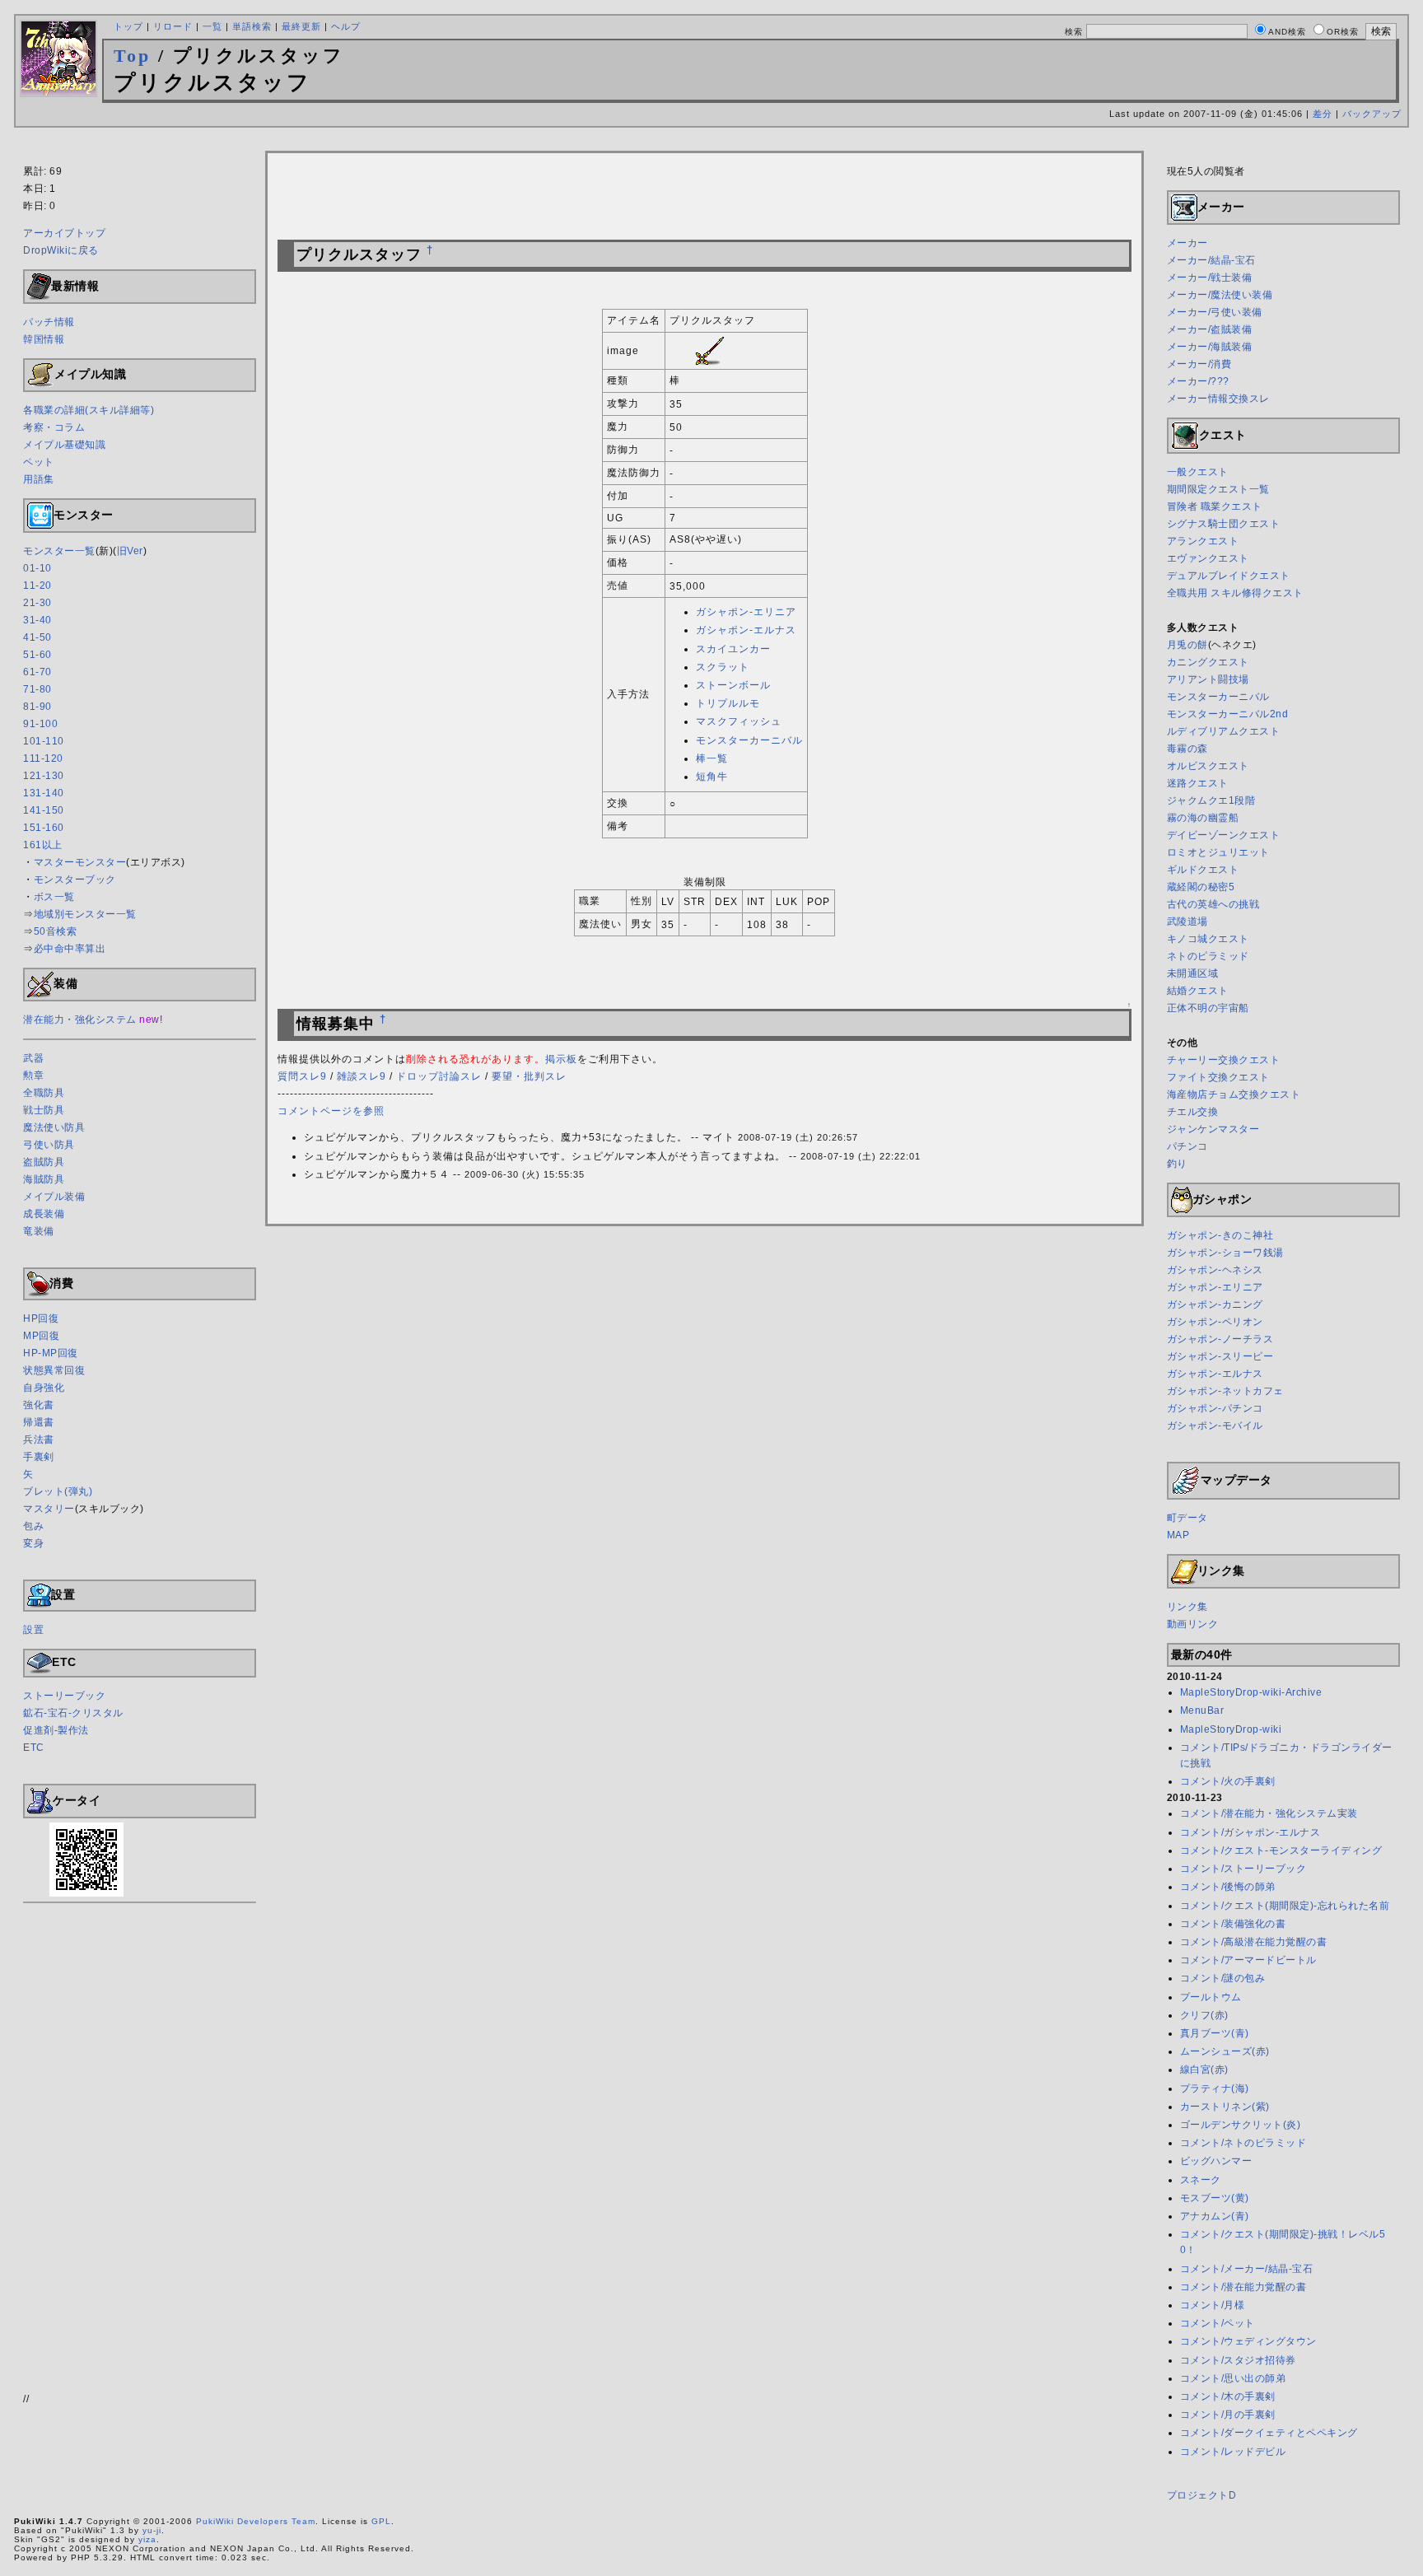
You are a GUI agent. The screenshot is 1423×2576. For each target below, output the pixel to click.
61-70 (37, 672)
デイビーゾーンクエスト (1224, 835)
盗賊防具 (44, 1162)
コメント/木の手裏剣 (1228, 2396)
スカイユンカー (733, 649)
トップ (128, 26)
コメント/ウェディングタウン (1248, 2341)
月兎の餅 (1187, 645)
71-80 (37, 689)
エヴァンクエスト (1208, 558)
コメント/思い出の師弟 (1233, 2378)
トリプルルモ (728, 703)
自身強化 (44, 1388)
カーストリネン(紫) (1225, 2107)
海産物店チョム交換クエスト (1234, 1094)
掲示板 (561, 1059)
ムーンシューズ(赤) (1225, 2051)
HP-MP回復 (51, 1353)
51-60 (37, 655)
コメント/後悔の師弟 (1228, 1887)
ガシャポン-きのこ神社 (1220, 1235)
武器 (33, 1058)
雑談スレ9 (362, 1076)
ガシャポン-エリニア (746, 612)
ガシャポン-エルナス (746, 630)
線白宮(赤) (1204, 2070)
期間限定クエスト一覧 (1218, 489)
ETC (34, 1748)
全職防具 (44, 1093)
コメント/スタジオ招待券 (1238, 2360)
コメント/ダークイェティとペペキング (1269, 2433)
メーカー (1187, 243)
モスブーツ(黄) (1215, 2198)
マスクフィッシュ (739, 721)
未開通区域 (1193, 973)
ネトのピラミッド (1208, 956)
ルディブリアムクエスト (1224, 731)
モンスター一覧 (59, 551)
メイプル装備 (54, 1197)
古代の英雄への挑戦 (1213, 904)
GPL (381, 2521)
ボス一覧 (54, 897)
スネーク (1201, 2180)
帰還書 (39, 1422)
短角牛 (712, 777)
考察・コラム (54, 427)
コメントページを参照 (331, 1111)
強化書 (39, 1405)
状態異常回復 (54, 1370)
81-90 (37, 707)
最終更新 (301, 26)
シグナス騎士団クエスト (1224, 524)
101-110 (44, 741)
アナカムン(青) (1215, 2216)
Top (132, 56)
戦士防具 (44, 1110)
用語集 (39, 479)
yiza (147, 2539)
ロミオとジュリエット (1218, 852)
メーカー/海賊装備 (1210, 347)
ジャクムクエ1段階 (1211, 800)
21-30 (37, 603)
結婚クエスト (1198, 991)
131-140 (44, 793)
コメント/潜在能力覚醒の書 (1243, 2287)
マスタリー (49, 1509)
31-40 (37, 620)
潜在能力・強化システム (80, 1020)
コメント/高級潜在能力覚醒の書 (1254, 1942)
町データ (1187, 1518)
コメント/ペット (1218, 2323)
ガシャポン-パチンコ (1215, 1408)
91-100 (40, 724)
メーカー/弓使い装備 (1215, 312)
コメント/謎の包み (1223, 1978)
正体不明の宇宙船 (1208, 1008)
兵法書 (39, 1440)
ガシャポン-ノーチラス (1220, 1339)
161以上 (43, 845)
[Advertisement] (711, 142)
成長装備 (44, 1214)
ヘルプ (346, 26)
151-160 (44, 828)
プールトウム (1211, 1997)
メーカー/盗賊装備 (1210, 329)
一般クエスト (1198, 472)
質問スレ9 (302, 1076)
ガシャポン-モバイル (1215, 1426)
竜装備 (39, 1231)
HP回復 (41, 1318)
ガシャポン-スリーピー (1220, 1356)
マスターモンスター (80, 862)
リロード (173, 26)
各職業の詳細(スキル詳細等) (89, 410)
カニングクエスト (1208, 662)
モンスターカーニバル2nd (1228, 714)
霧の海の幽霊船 (1203, 818)
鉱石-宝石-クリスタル (73, 1713)
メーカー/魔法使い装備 (1220, 295)
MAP (1178, 1535)
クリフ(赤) (1204, 2015)
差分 (1323, 114)
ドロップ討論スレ (439, 1076)
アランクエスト (1203, 541)
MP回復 (41, 1336)
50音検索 (56, 931)
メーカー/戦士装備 (1210, 278)
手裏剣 (39, 1457)
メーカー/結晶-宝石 (1211, 260)
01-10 (37, 568)
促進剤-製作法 (56, 1730)
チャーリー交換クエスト (1224, 1060)
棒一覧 (712, 758)
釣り (1177, 1164)
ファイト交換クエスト (1218, 1077)
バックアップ (1372, 114)
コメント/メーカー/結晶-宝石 (1247, 2269)
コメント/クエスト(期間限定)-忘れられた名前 (1285, 1906)
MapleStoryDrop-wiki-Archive (1251, 1692)
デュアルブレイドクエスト (1229, 576)
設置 (33, 1630)
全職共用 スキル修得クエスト (1235, 593)
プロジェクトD (1202, 2495)
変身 (33, 1543)
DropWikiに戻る (61, 250)
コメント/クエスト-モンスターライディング (1281, 1850)
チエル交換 (1193, 1112)
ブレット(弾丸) (58, 1491)
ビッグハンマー (1216, 2161)
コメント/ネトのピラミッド (1243, 2143)
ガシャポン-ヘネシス (1215, 1270)
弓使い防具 (49, 1145)
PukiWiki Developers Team (256, 2521)
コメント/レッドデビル (1233, 2452)
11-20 (37, 586)
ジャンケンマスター (1213, 1129)
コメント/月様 (1213, 2305)
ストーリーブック (64, 1696)
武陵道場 (1187, 922)
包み (33, 1526)
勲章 (33, 1076)
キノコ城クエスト (1208, 939)
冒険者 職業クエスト (1215, 506)
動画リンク (1193, 1624)
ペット (39, 462)
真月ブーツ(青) (1215, 2033)
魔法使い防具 (54, 1127)
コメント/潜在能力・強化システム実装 (1269, 1813)
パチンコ (1187, 1146)
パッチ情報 (49, 322)
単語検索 (252, 26)
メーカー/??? (1198, 381)
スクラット (723, 667)
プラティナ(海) (1215, 2088)
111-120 (43, 758)
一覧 (212, 26)
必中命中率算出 (70, 949)
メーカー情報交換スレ (1218, 399)
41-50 (37, 637)
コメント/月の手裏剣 (1228, 2415)
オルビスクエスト (1208, 766)
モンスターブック (75, 880)
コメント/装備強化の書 (1233, 1924)
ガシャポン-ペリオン (1215, 1322)
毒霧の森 (1187, 749)
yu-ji (152, 2530)
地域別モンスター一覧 (85, 914)
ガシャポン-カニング (1215, 1304)
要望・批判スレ (529, 1076)
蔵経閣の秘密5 (1201, 887)
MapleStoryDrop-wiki (1231, 1729)
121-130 (44, 776)
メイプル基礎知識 (64, 445)
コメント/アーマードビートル (1248, 1960)
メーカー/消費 (1199, 364)
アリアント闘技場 (1208, 679)
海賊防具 (44, 1179)
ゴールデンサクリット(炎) (1241, 2125)
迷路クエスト (1198, 783)
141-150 (44, 810)
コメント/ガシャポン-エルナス (1250, 1832)
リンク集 (1187, 1607)
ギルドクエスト (1203, 870)
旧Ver (130, 551)
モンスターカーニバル (749, 740)
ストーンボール (733, 685)
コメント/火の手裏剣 (1228, 1781)
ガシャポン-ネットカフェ (1225, 1391)
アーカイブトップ (64, 233)
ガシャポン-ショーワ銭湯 (1225, 1253)
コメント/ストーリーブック (1243, 1869)
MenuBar (1202, 1710)
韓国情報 (44, 339)
